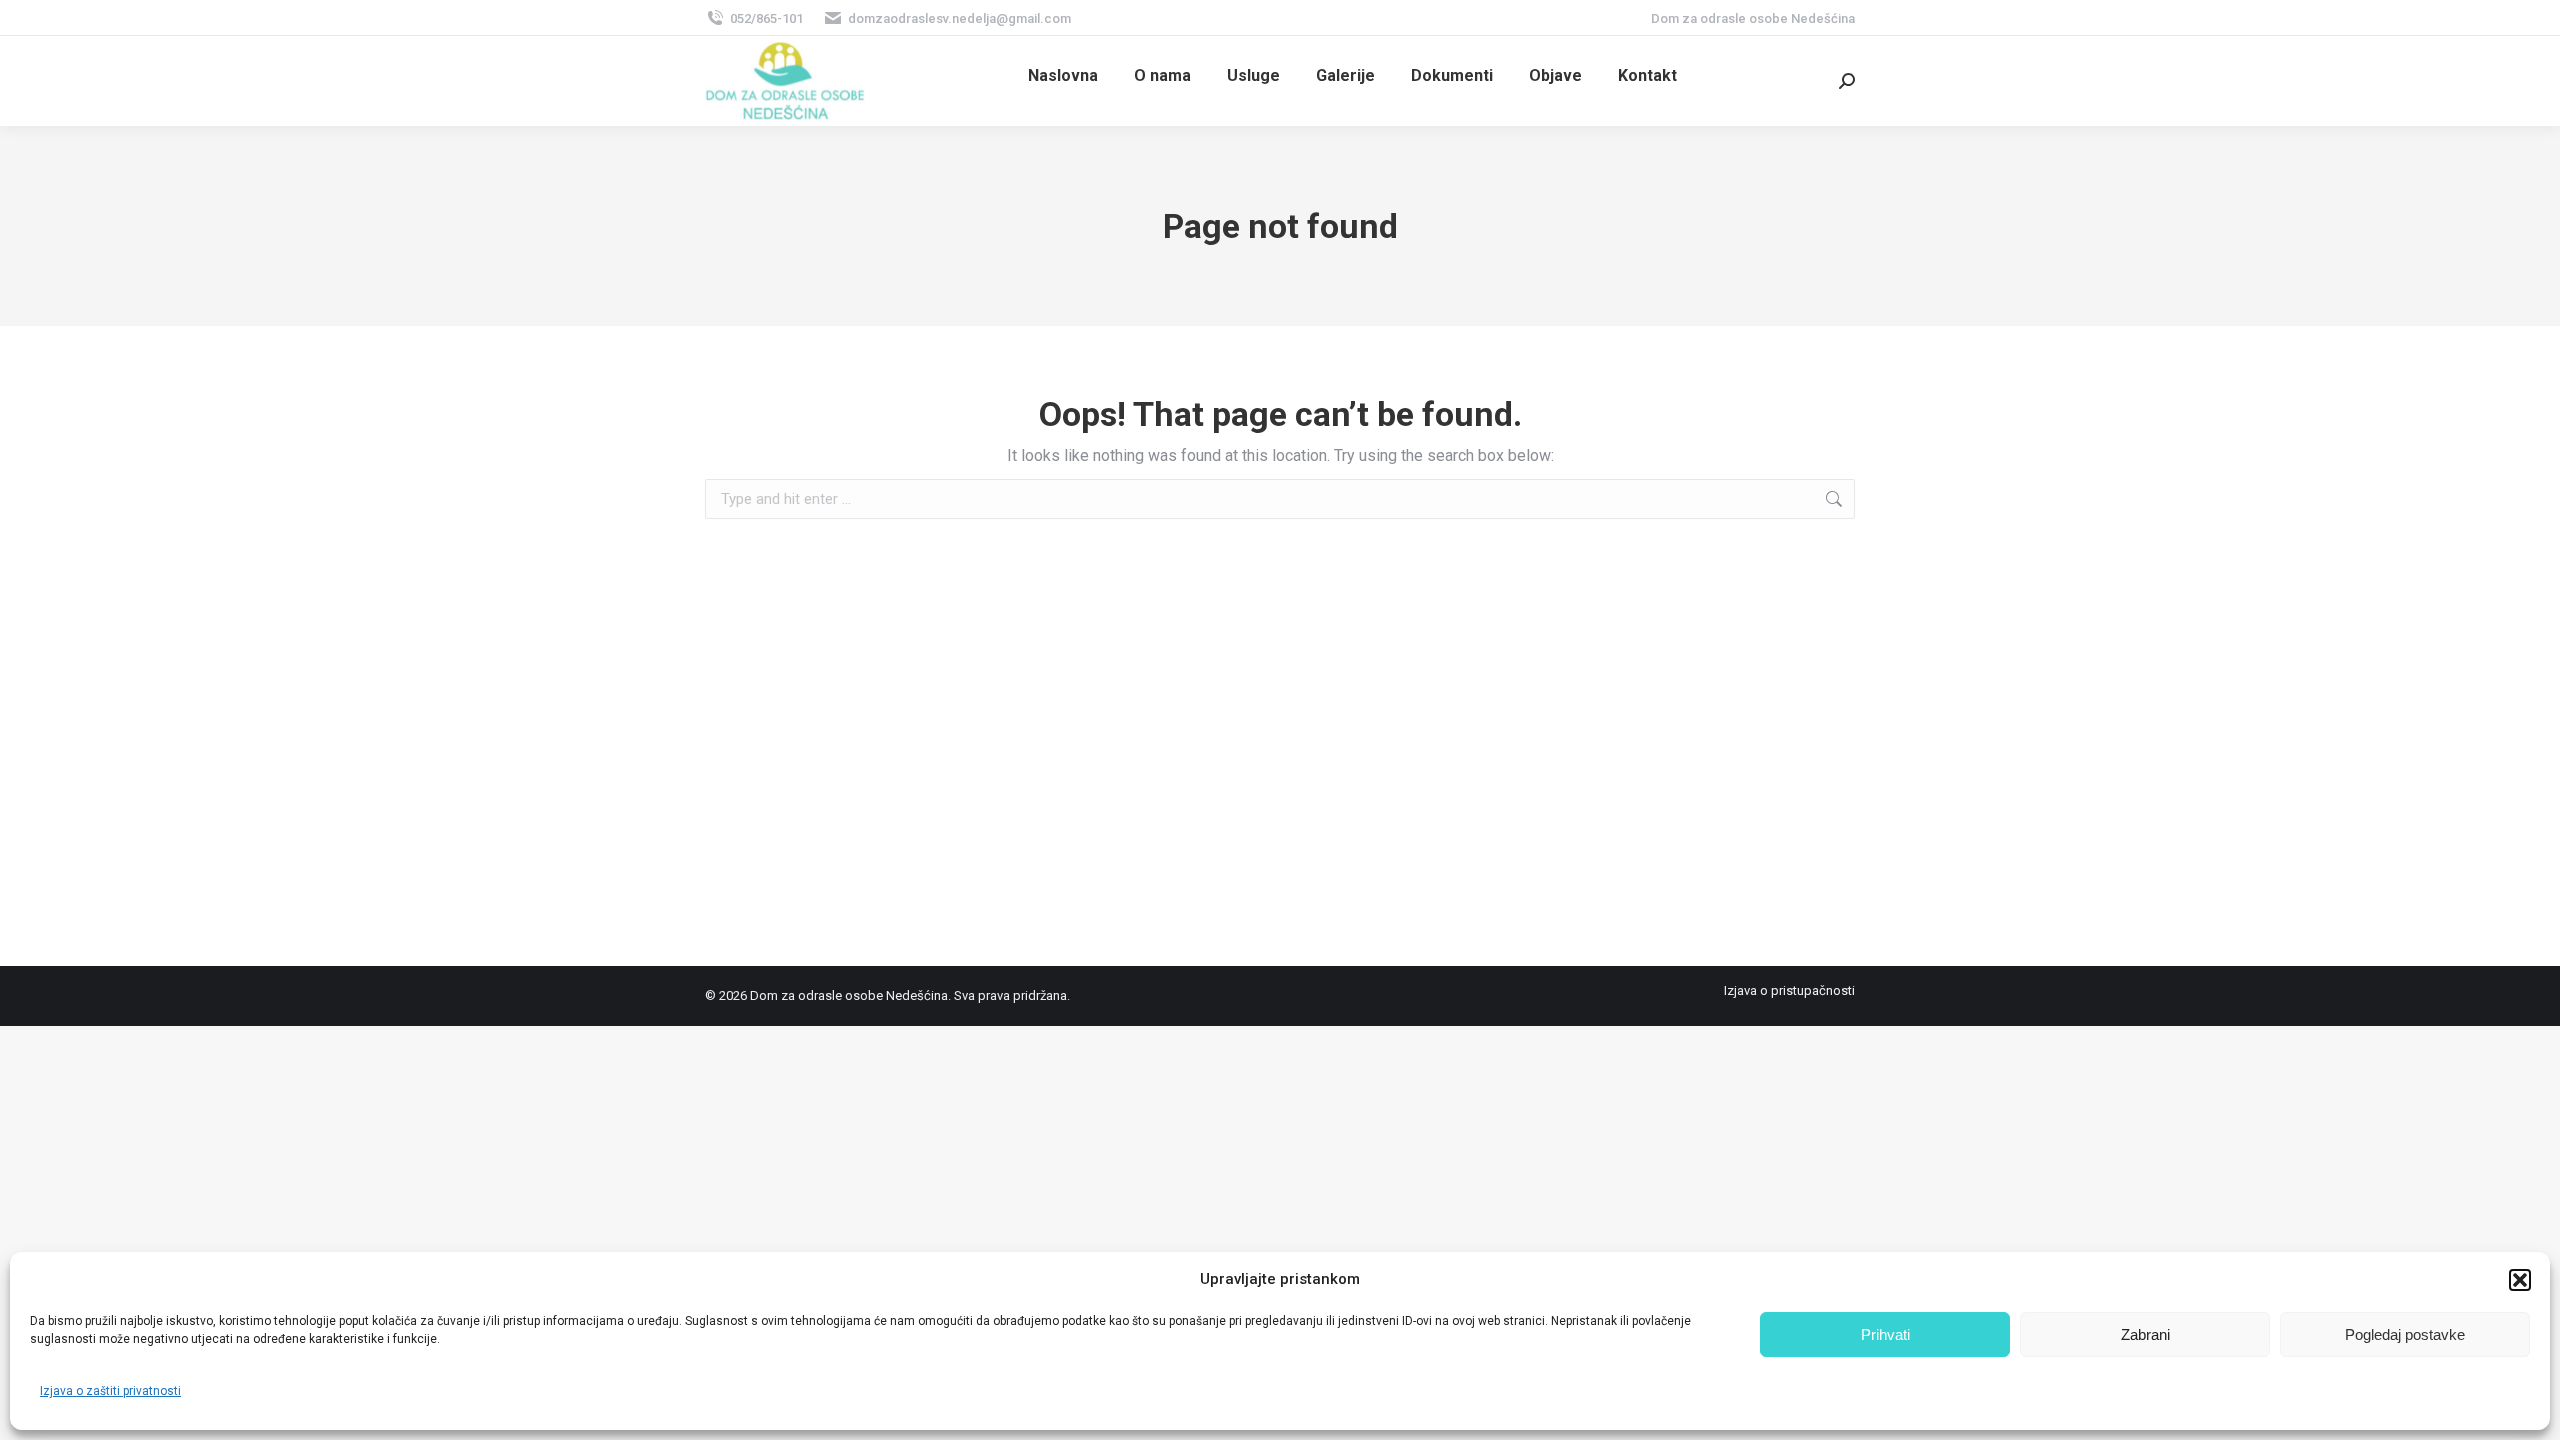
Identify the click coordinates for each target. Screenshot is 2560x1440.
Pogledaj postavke (2405, 1334)
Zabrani (2145, 1334)
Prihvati (1885, 1334)
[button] (2520, 1280)
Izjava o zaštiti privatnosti (110, 1391)
